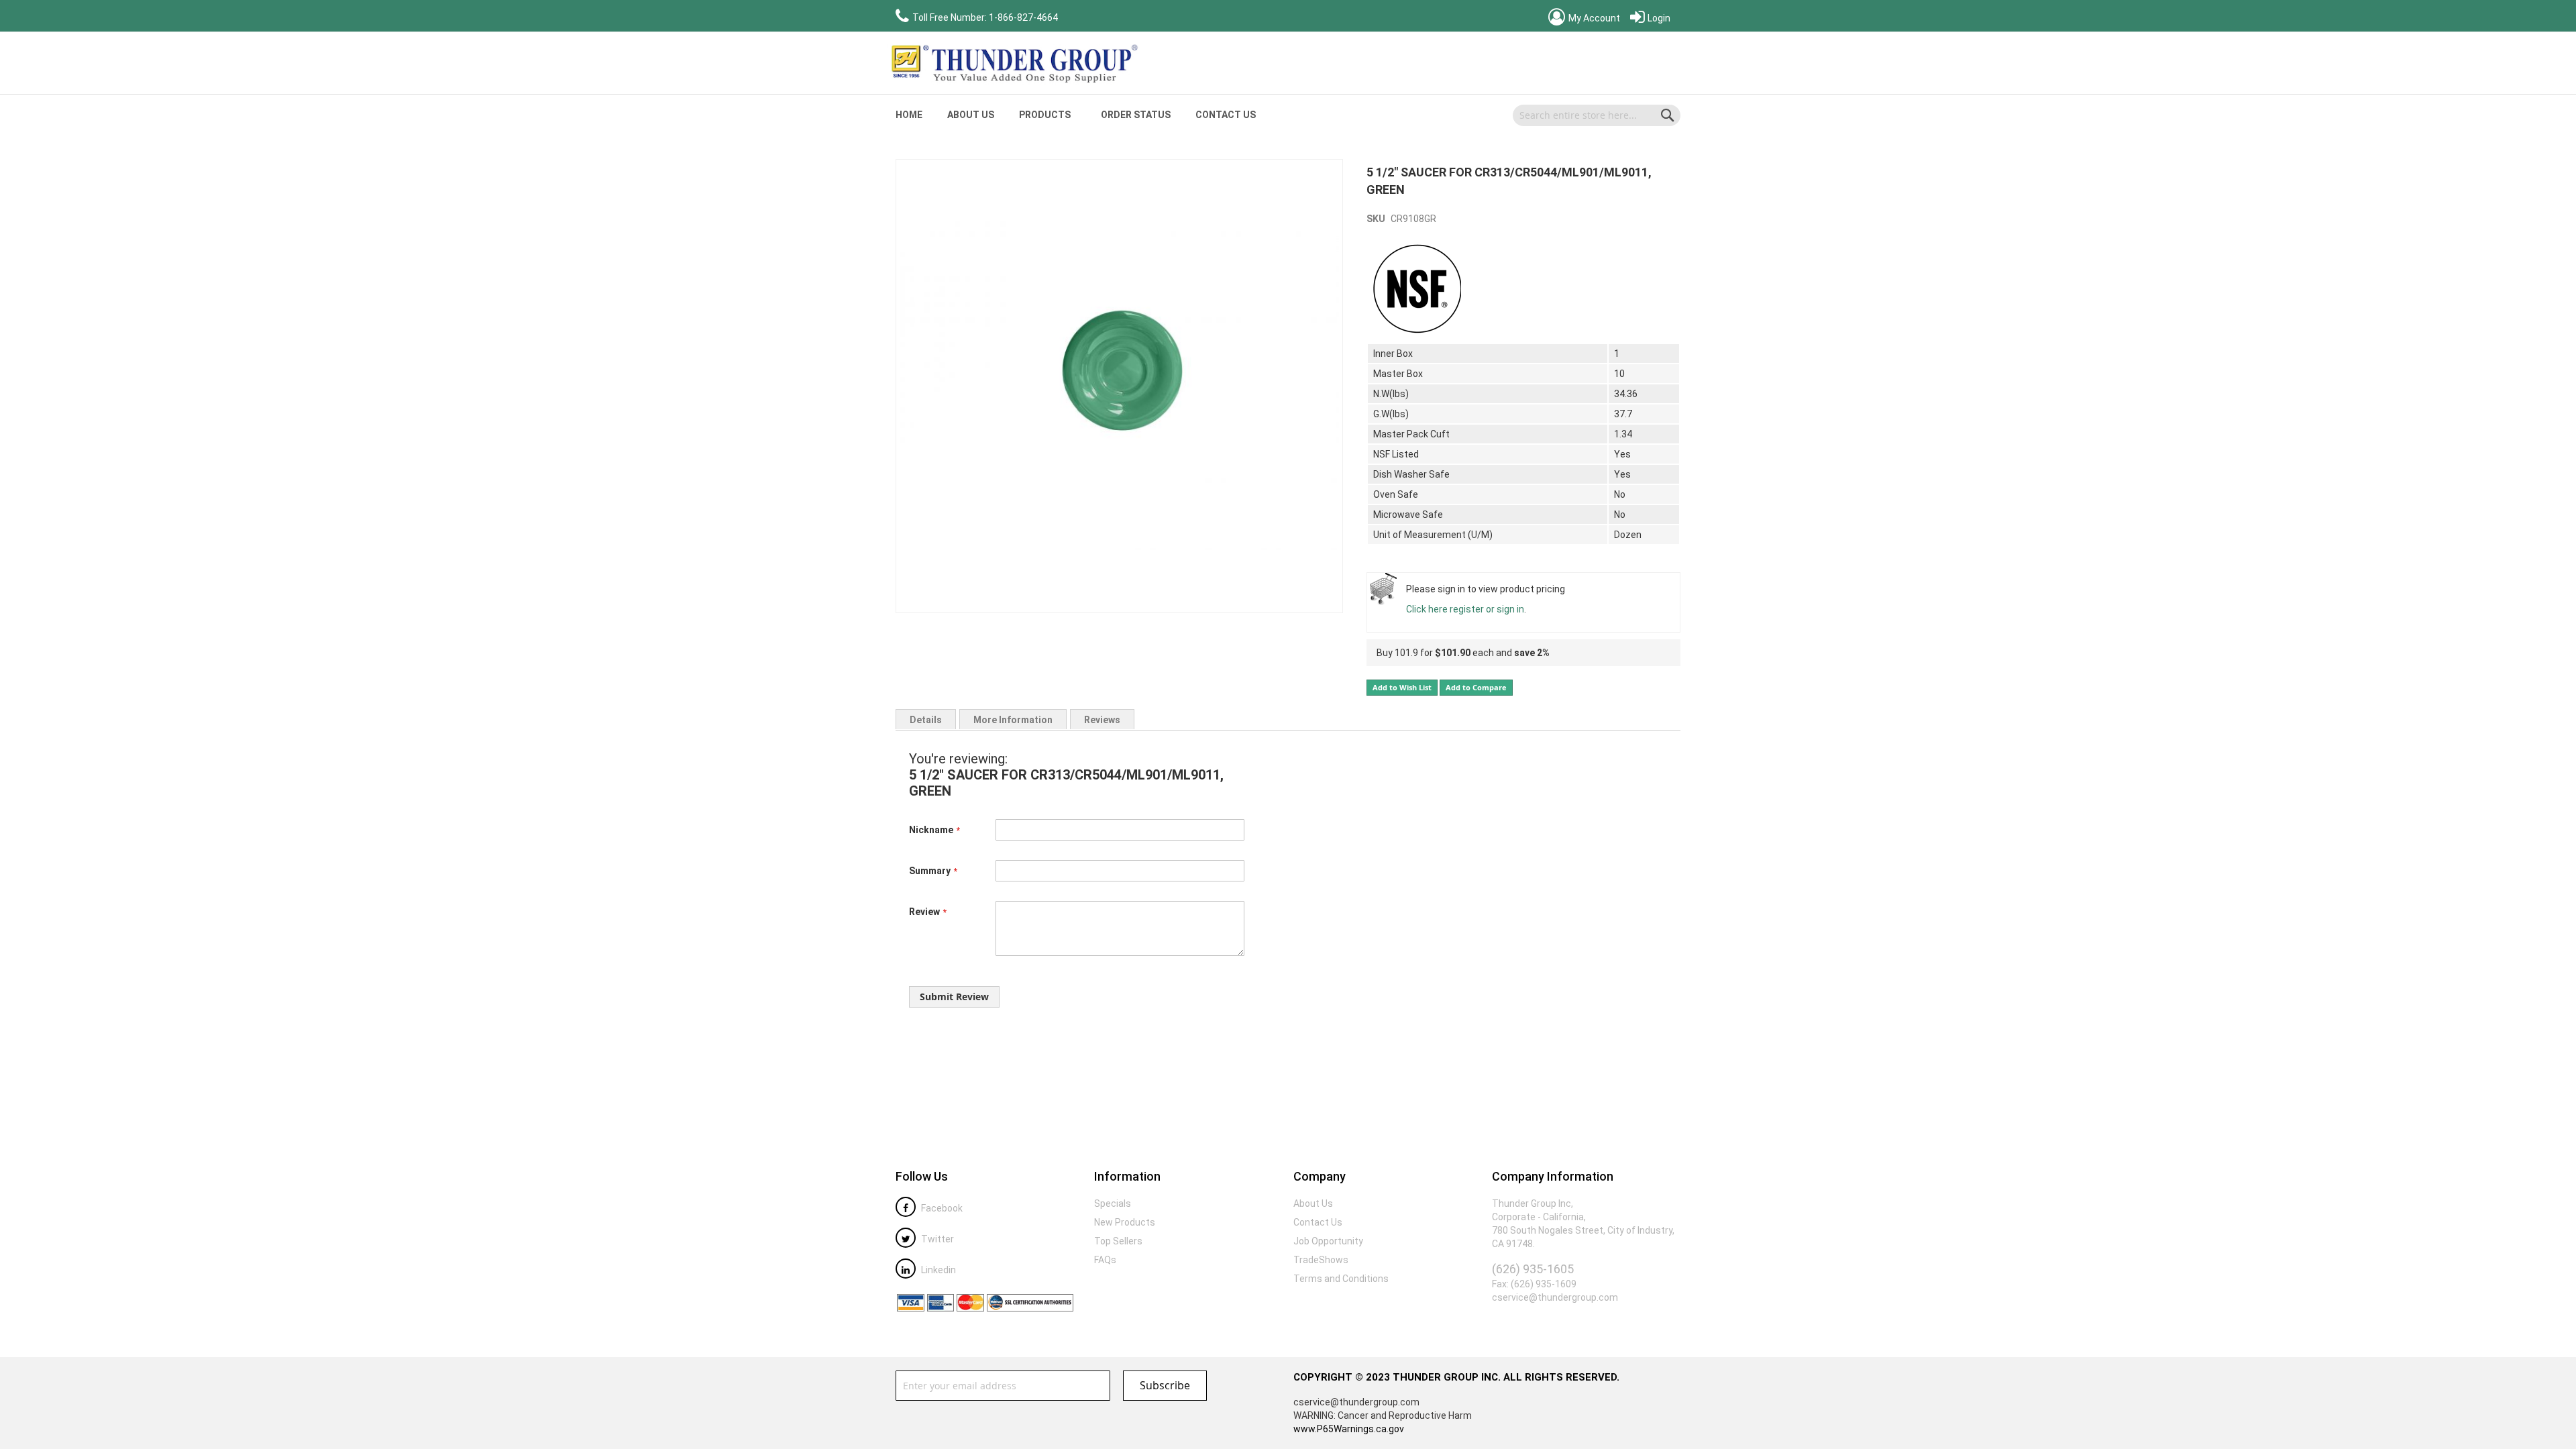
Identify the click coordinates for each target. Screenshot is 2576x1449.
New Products (1125, 1222)
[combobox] (1597, 115)
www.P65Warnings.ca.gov (1349, 1429)
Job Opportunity (1328, 1241)
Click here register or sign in (1465, 609)
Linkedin (937, 1270)
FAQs (1105, 1260)
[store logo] (1013, 63)
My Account (1593, 18)
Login (1658, 18)
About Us (971, 115)
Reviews (1102, 720)
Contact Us (1226, 115)
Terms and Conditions (1341, 1279)
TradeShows (1321, 1260)
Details (926, 720)
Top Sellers (1118, 1241)
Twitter (936, 1239)
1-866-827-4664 (1023, 17)
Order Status (1136, 115)
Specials (1113, 1203)
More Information (1013, 720)
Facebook (941, 1208)
